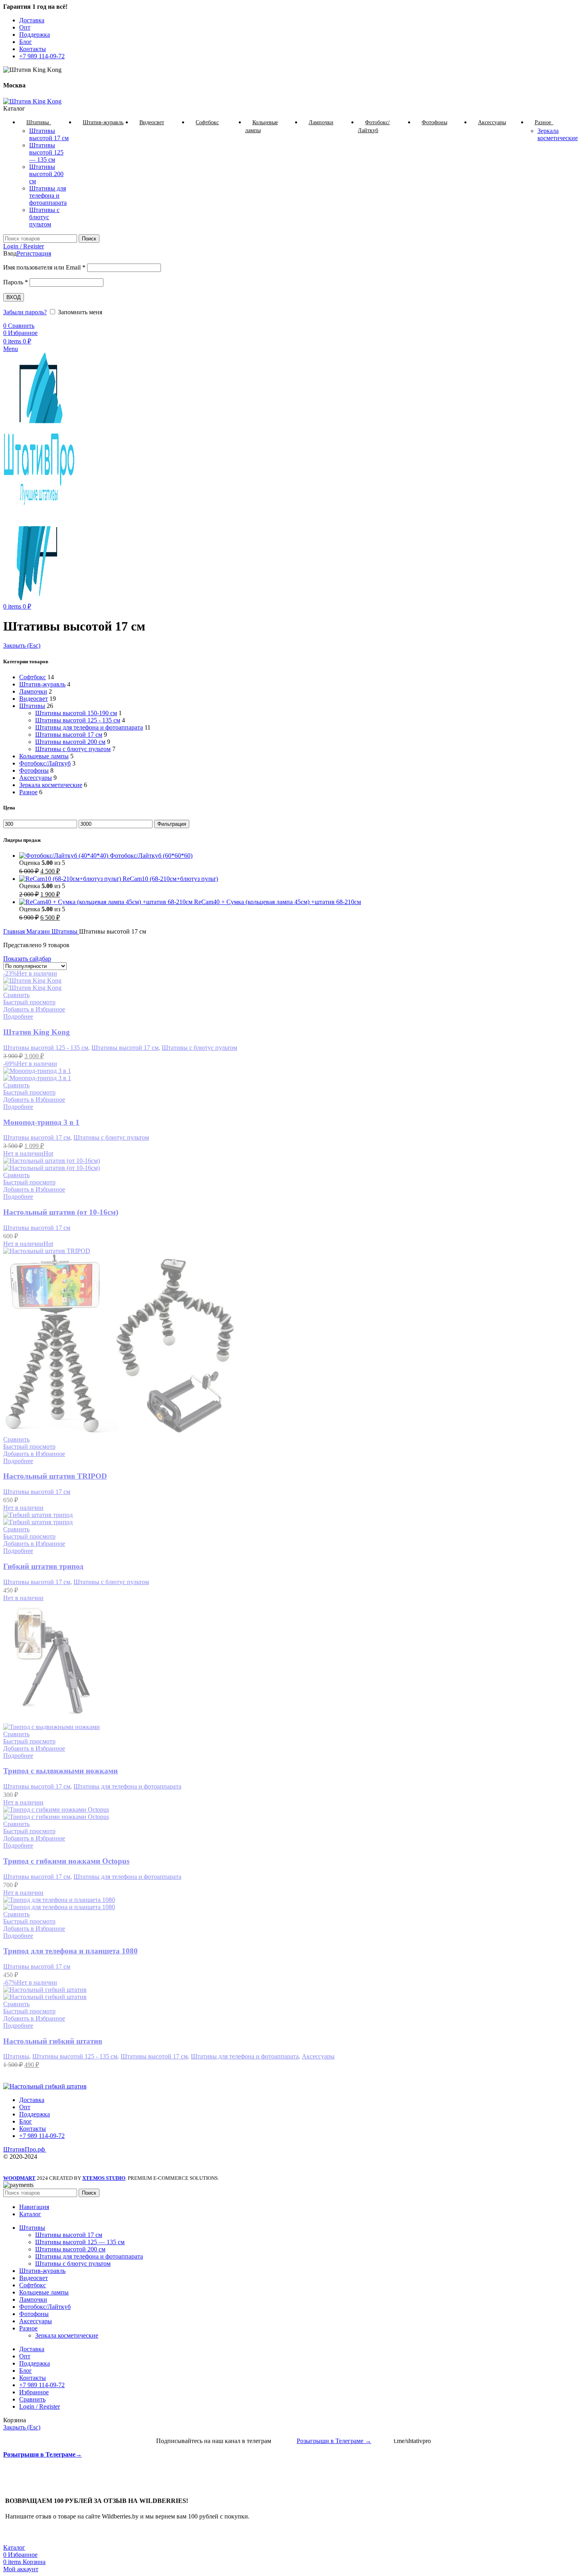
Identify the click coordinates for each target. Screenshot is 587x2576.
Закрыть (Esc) (22, 645)
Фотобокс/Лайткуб (45, 763)
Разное (28, 792)
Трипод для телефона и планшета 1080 (70, 1951)
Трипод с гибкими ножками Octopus (66, 1861)
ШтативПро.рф (25, 2149)
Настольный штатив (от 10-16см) (61, 1212)
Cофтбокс (33, 677)
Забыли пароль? (25, 312)
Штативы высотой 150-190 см (76, 713)
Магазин (39, 931)
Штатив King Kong (37, 1032)
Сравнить (32, 2399)
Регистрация (34, 253)
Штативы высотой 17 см (49, 134)
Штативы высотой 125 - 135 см (78, 720)
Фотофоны (34, 770)
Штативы (32, 706)
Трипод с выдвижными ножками (60, 1771)
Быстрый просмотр (29, 1002)
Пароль (16, 282)
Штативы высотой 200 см (46, 174)
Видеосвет (34, 699)
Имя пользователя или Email (44, 267)
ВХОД (14, 297)
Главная (15, 931)
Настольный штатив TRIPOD (55, 1476)
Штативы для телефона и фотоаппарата (48, 195)
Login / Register (40, 2406)
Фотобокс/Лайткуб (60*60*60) (151, 856)
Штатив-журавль (42, 684)
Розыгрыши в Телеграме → (334, 2441)
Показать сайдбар (27, 959)
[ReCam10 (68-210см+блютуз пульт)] (71, 879)
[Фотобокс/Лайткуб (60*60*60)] (64, 856)
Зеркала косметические (558, 134)
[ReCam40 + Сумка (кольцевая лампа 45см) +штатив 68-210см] (107, 902)
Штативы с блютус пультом (44, 217)
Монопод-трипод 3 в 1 (41, 1122)
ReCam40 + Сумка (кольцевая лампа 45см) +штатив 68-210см (278, 902)
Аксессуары (36, 778)
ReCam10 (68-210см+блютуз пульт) (170, 879)
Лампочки (33, 691)
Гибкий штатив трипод (43, 1566)
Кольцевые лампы (44, 756)
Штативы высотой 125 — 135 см (46, 152)
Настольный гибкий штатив (53, 2041)
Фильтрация (172, 824)
